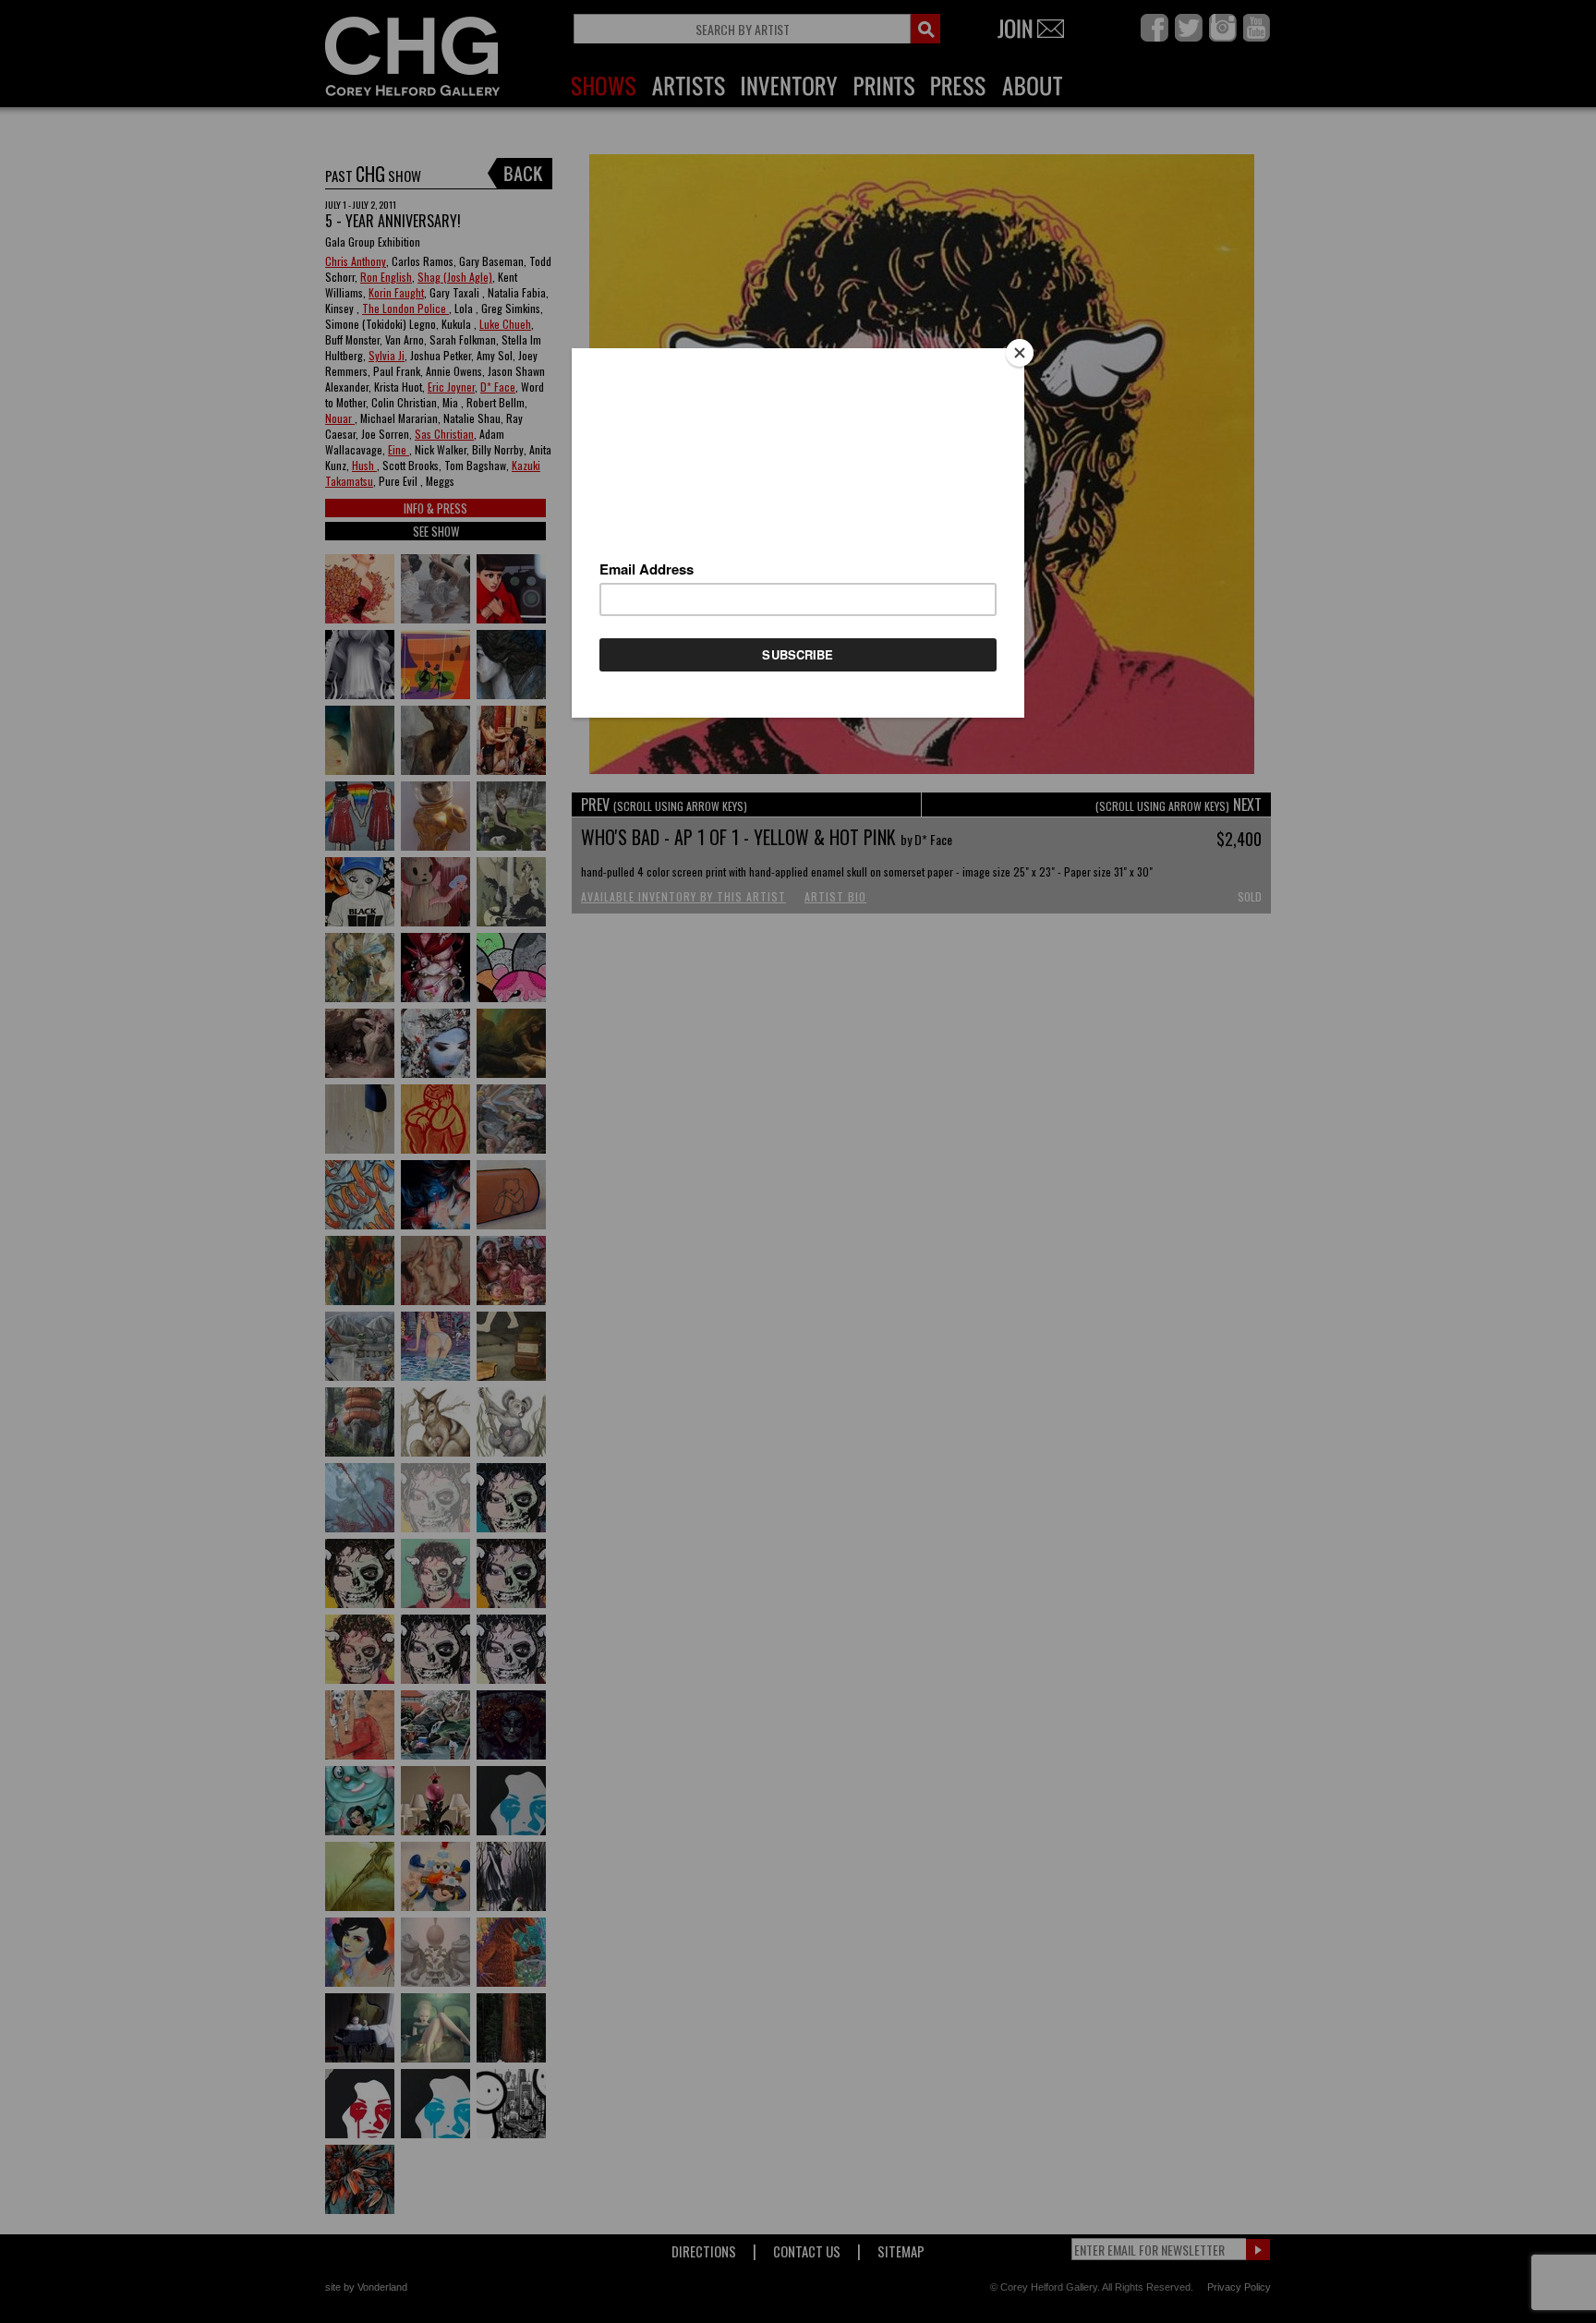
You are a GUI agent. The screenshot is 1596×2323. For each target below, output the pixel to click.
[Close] (1020, 353)
